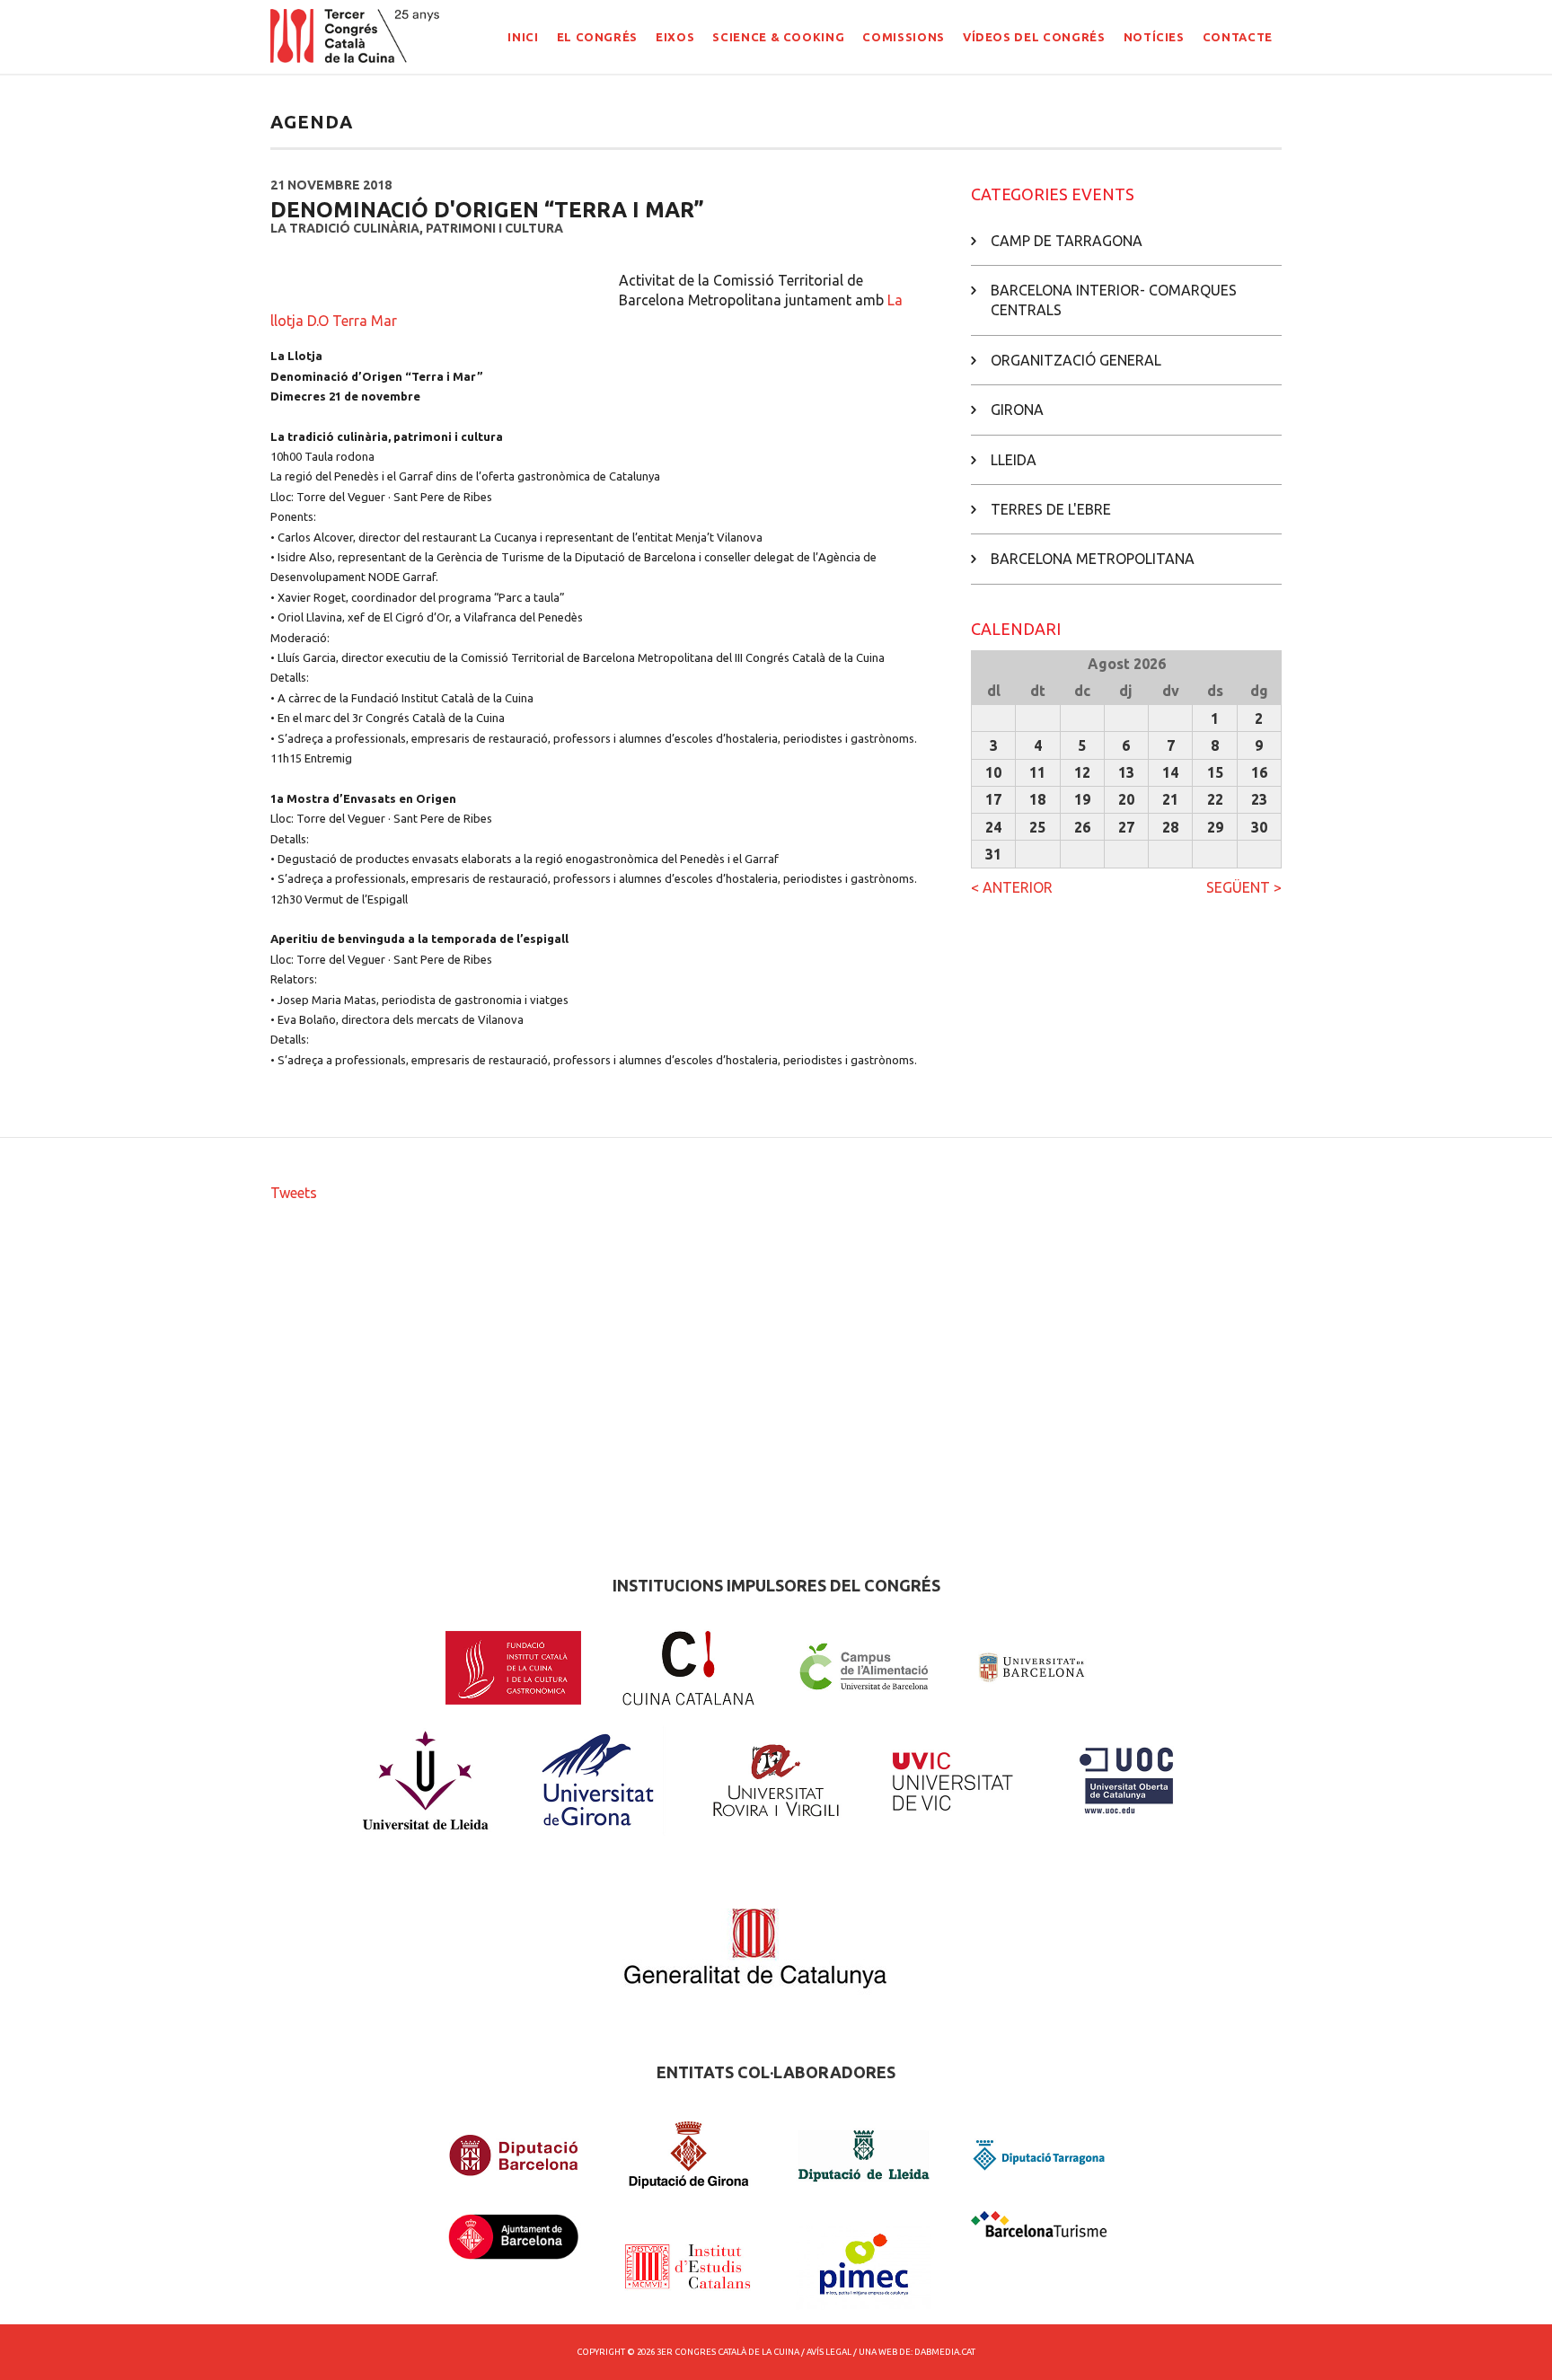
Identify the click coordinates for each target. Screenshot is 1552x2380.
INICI (523, 37)
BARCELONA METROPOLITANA (1093, 559)
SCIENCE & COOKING (778, 37)
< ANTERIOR (1012, 887)
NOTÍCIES (1154, 37)
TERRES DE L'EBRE (1051, 509)
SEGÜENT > (1244, 887)
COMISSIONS (904, 37)
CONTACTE (1238, 37)
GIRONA (1017, 410)
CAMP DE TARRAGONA (1067, 241)
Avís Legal (829, 2352)
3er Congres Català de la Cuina (728, 2352)
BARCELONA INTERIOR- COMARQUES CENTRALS (1114, 300)
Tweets (294, 1193)
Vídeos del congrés (1034, 37)
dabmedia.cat (945, 2352)
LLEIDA (1014, 460)
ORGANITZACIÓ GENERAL (1076, 360)
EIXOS (675, 37)
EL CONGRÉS (598, 37)
